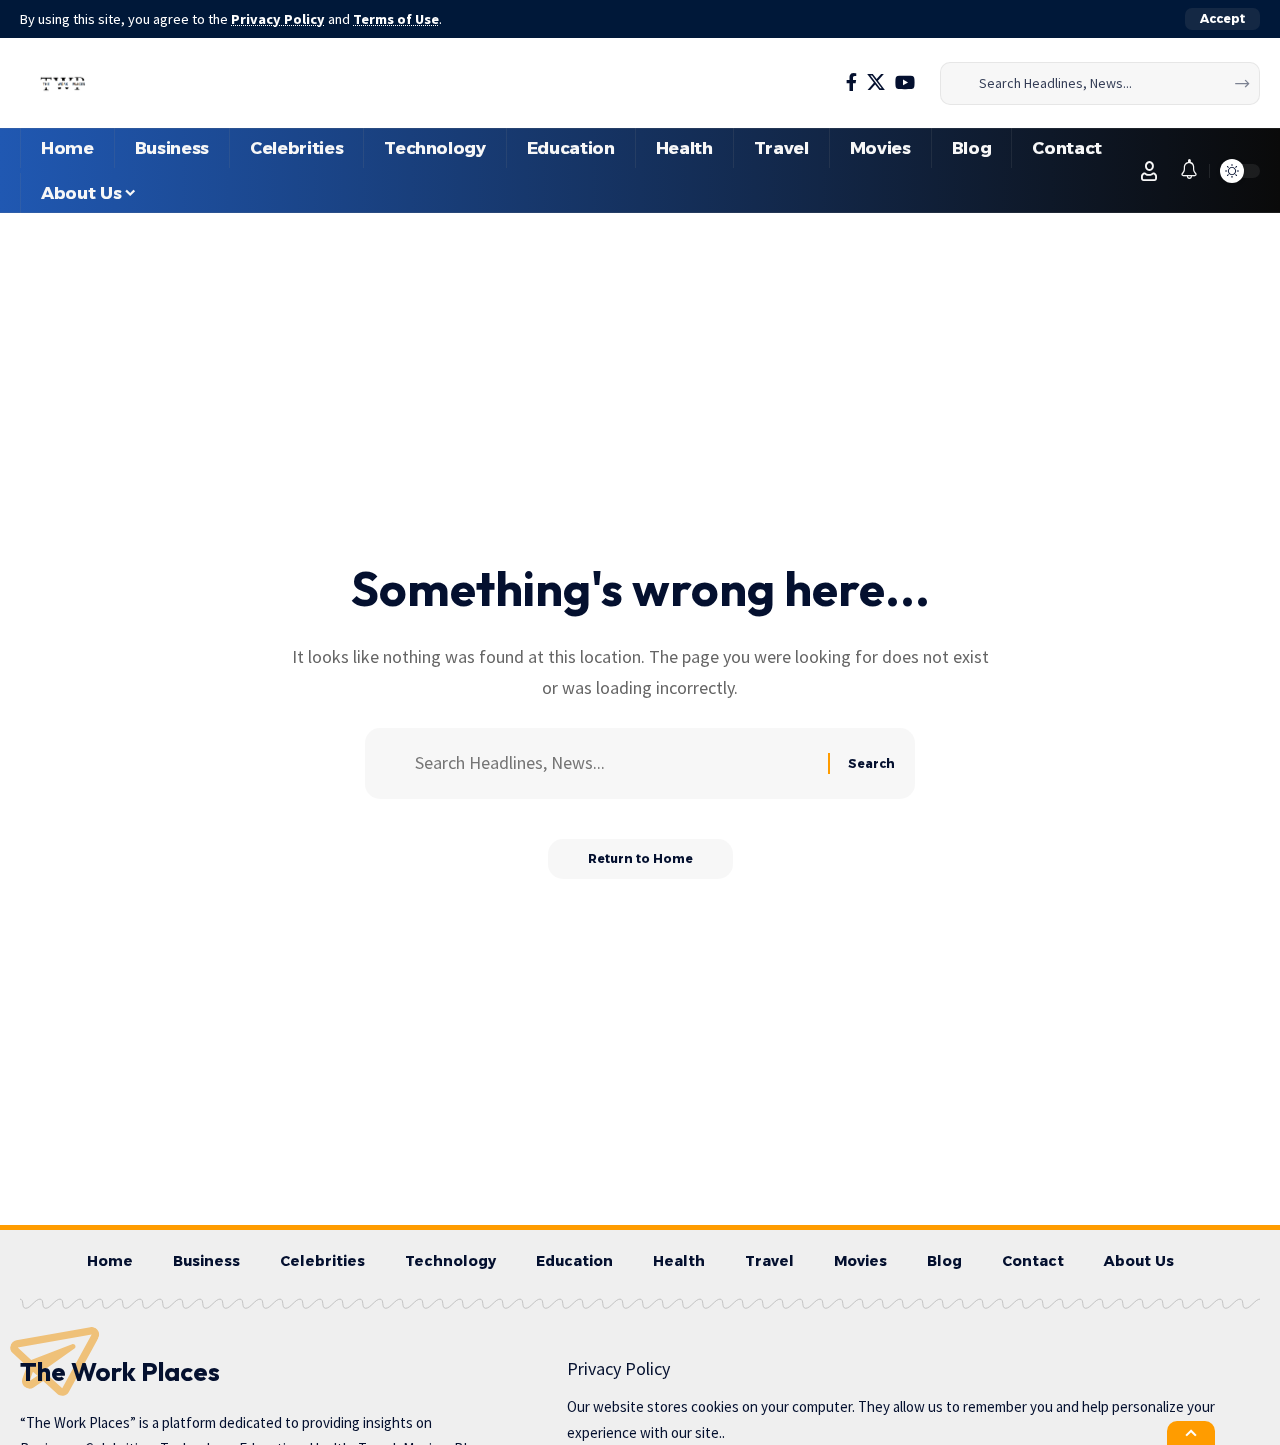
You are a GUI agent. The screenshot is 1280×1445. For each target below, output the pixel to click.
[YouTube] (905, 82)
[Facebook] (851, 82)
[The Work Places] (63, 83)
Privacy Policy (278, 19)
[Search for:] (614, 763)
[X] (876, 82)
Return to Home (640, 858)
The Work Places (120, 1371)
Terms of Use (396, 19)
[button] (1222, 19)
